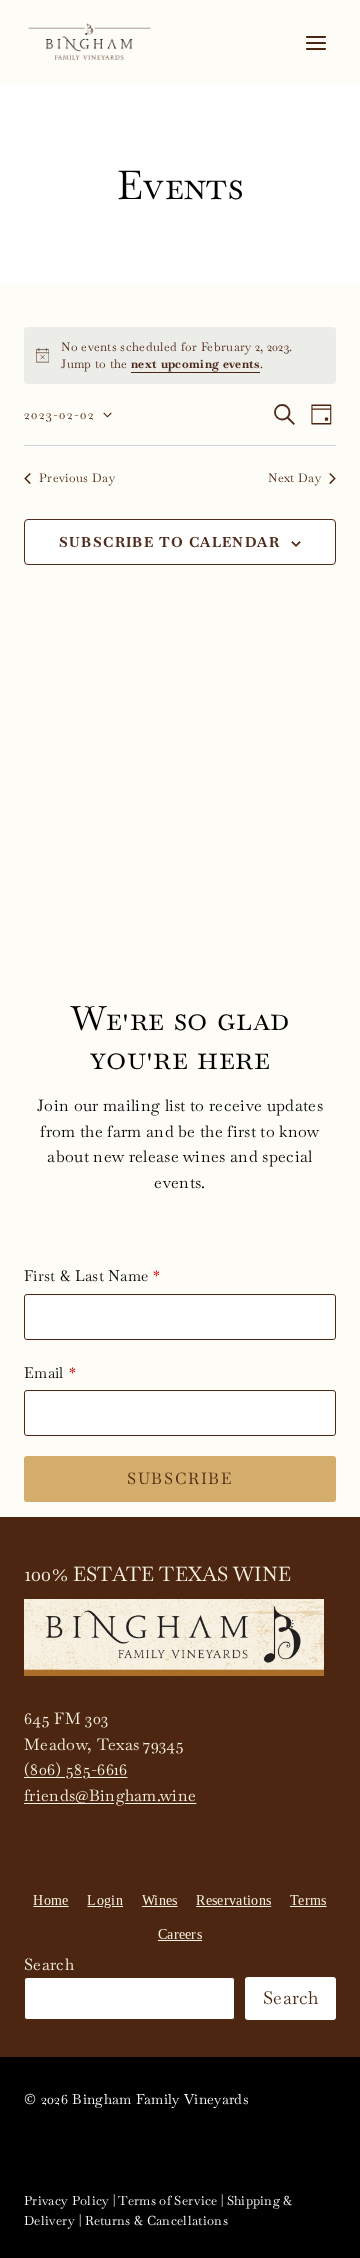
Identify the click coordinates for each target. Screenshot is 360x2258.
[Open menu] (315, 42)
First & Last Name (86, 1275)
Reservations (233, 1900)
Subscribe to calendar (169, 542)
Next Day (294, 478)
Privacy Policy (66, 2200)
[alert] (180, 355)
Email (44, 1372)
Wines (160, 1900)
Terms (308, 1900)
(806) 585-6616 (75, 1769)
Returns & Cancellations (156, 2220)
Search (49, 1964)
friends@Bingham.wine (110, 1795)
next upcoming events (195, 364)
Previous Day (77, 478)
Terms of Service (167, 2200)
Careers (180, 1934)
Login (105, 1900)
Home (50, 1900)
